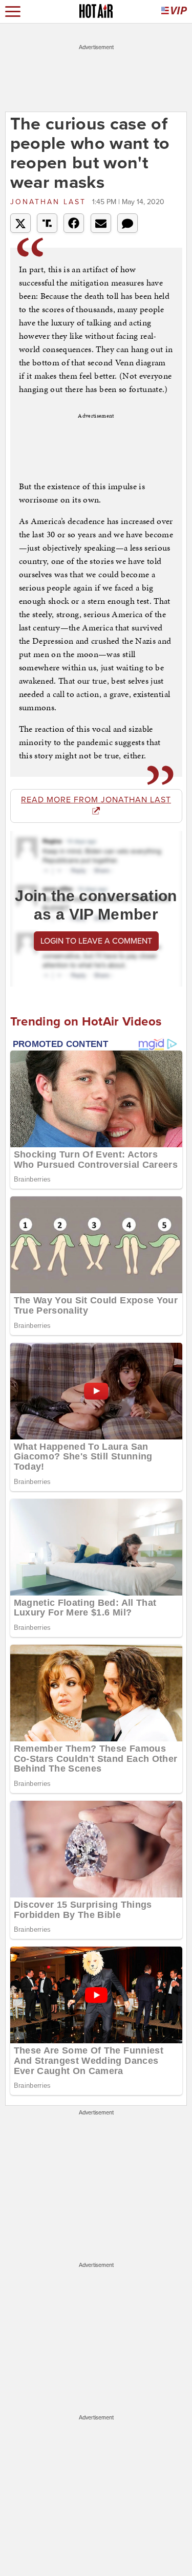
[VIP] (174, 12)
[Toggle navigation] (13, 12)
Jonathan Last (50, 202)
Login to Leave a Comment (96, 941)
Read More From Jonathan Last (96, 800)
